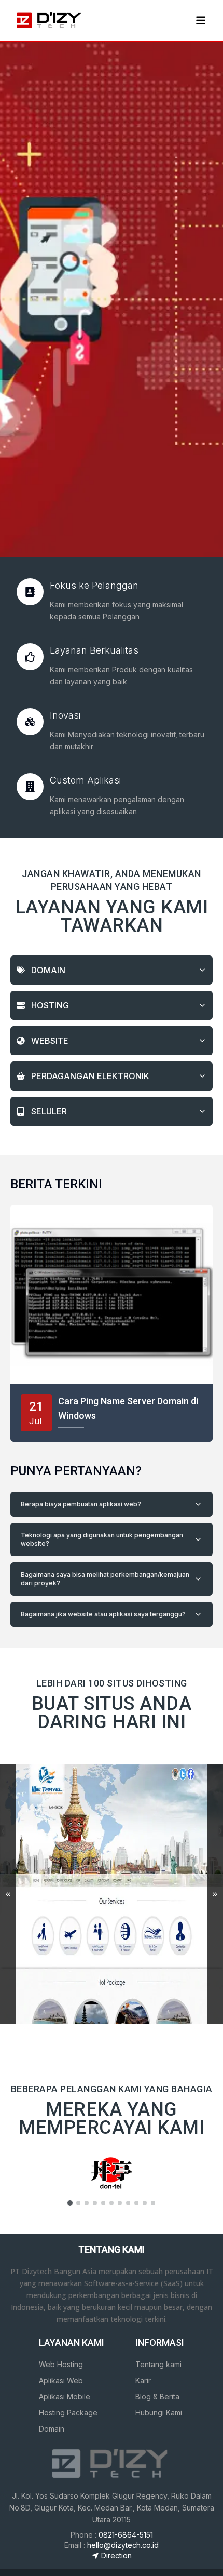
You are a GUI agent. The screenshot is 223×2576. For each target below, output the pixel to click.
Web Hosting (61, 2364)
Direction (116, 2555)
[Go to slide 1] (70, 2203)
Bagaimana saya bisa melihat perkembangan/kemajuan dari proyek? (105, 1579)
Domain (52, 2429)
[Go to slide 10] (145, 2203)
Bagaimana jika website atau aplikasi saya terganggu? (103, 1614)
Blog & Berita (157, 2396)
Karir (143, 2380)
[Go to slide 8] (128, 2203)
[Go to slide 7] (120, 2203)
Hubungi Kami (159, 2413)
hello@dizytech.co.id (123, 2545)
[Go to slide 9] (136, 2203)
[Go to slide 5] (103, 2203)
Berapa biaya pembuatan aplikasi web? (81, 1504)
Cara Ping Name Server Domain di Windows (128, 1408)
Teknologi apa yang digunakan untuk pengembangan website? (102, 1539)
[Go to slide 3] (87, 2203)
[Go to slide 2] (78, 2203)
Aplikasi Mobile (65, 2396)
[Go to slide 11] (153, 2203)
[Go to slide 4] (95, 2203)
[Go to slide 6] (112, 2203)
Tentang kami (158, 2364)
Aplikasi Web (61, 2380)
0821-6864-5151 (126, 2535)
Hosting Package (68, 2413)
